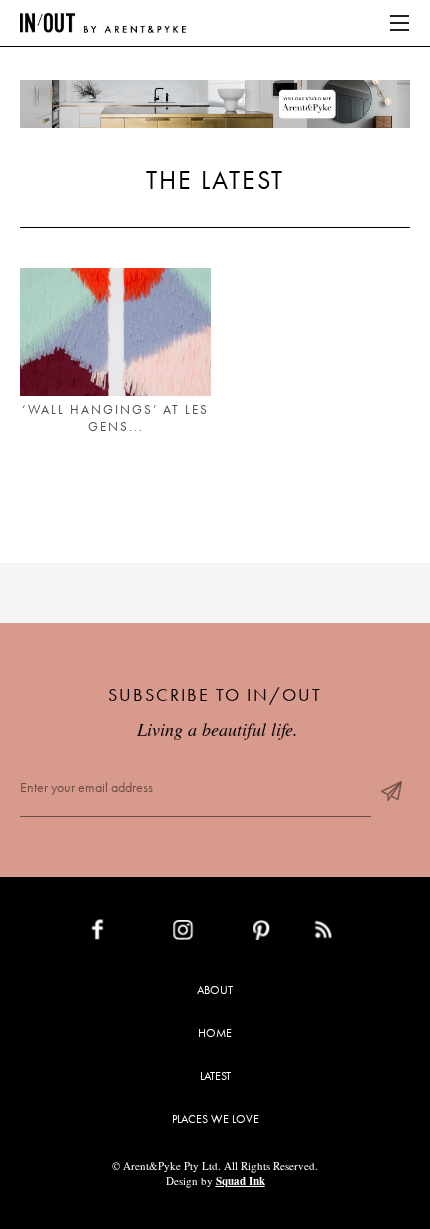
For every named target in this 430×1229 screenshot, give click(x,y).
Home (215, 1033)
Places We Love (215, 1119)
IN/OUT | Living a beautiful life (103, 23)
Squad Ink (240, 1181)
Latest (215, 1076)
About (215, 990)
